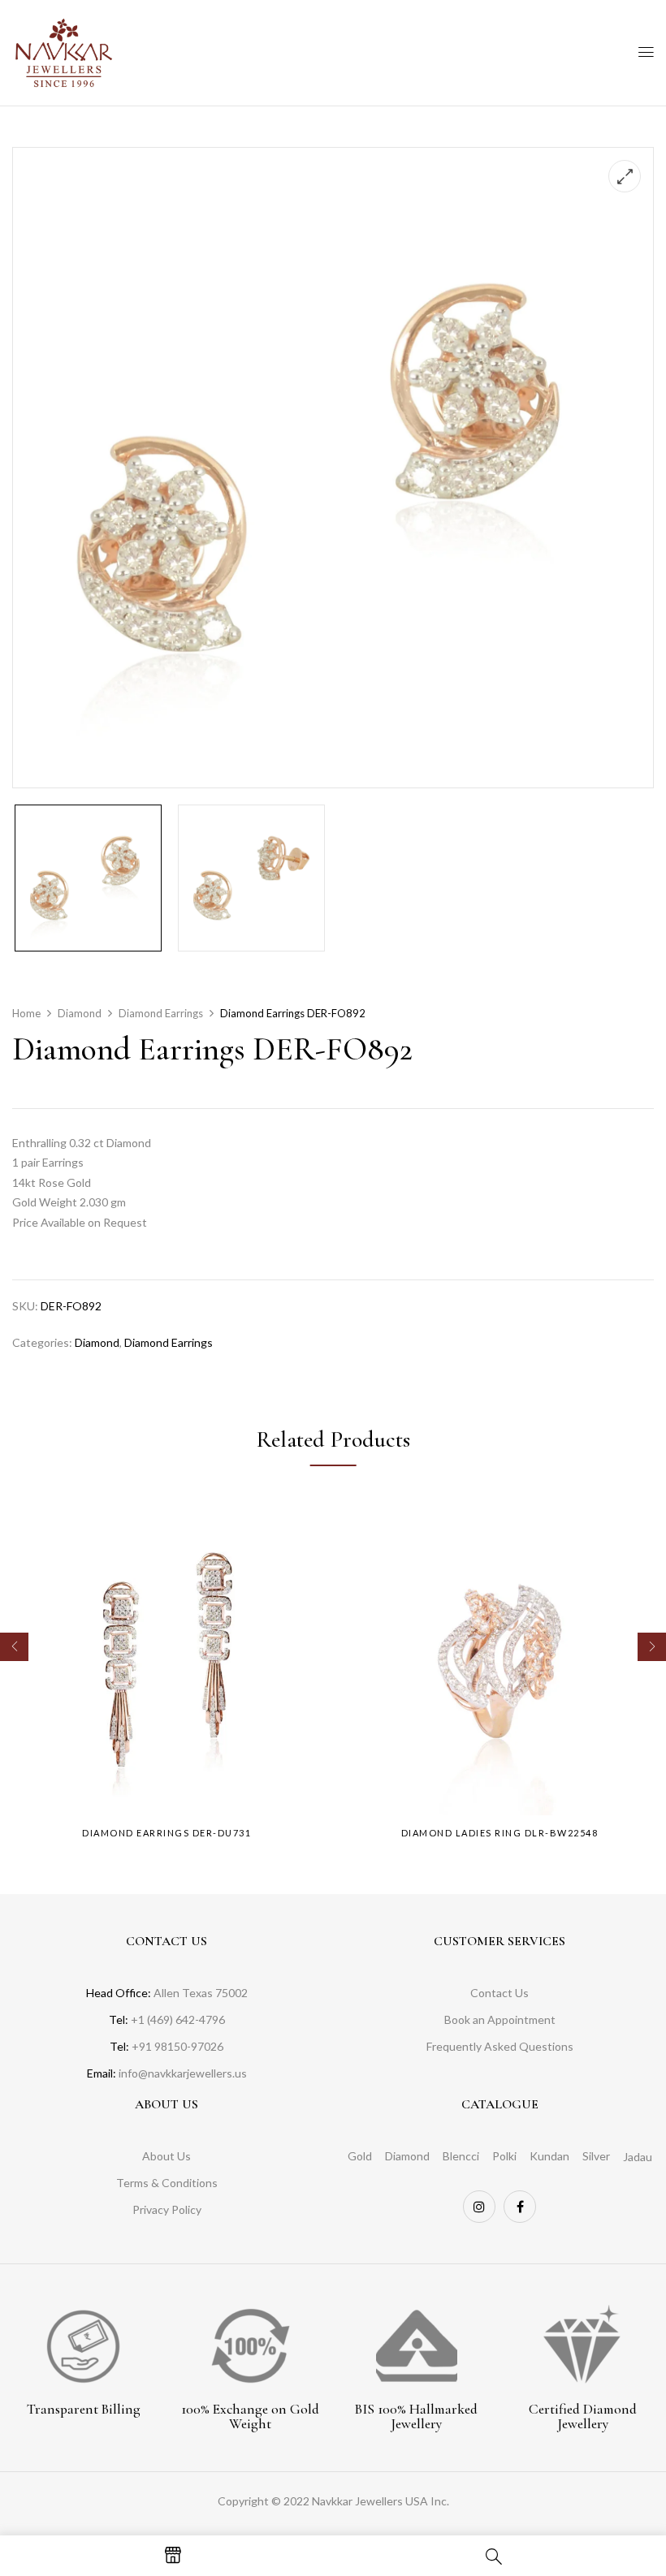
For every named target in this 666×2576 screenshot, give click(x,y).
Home (26, 1013)
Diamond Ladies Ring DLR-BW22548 (500, 1833)
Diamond (80, 1013)
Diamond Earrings (161, 1013)
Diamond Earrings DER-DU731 (166, 1833)
